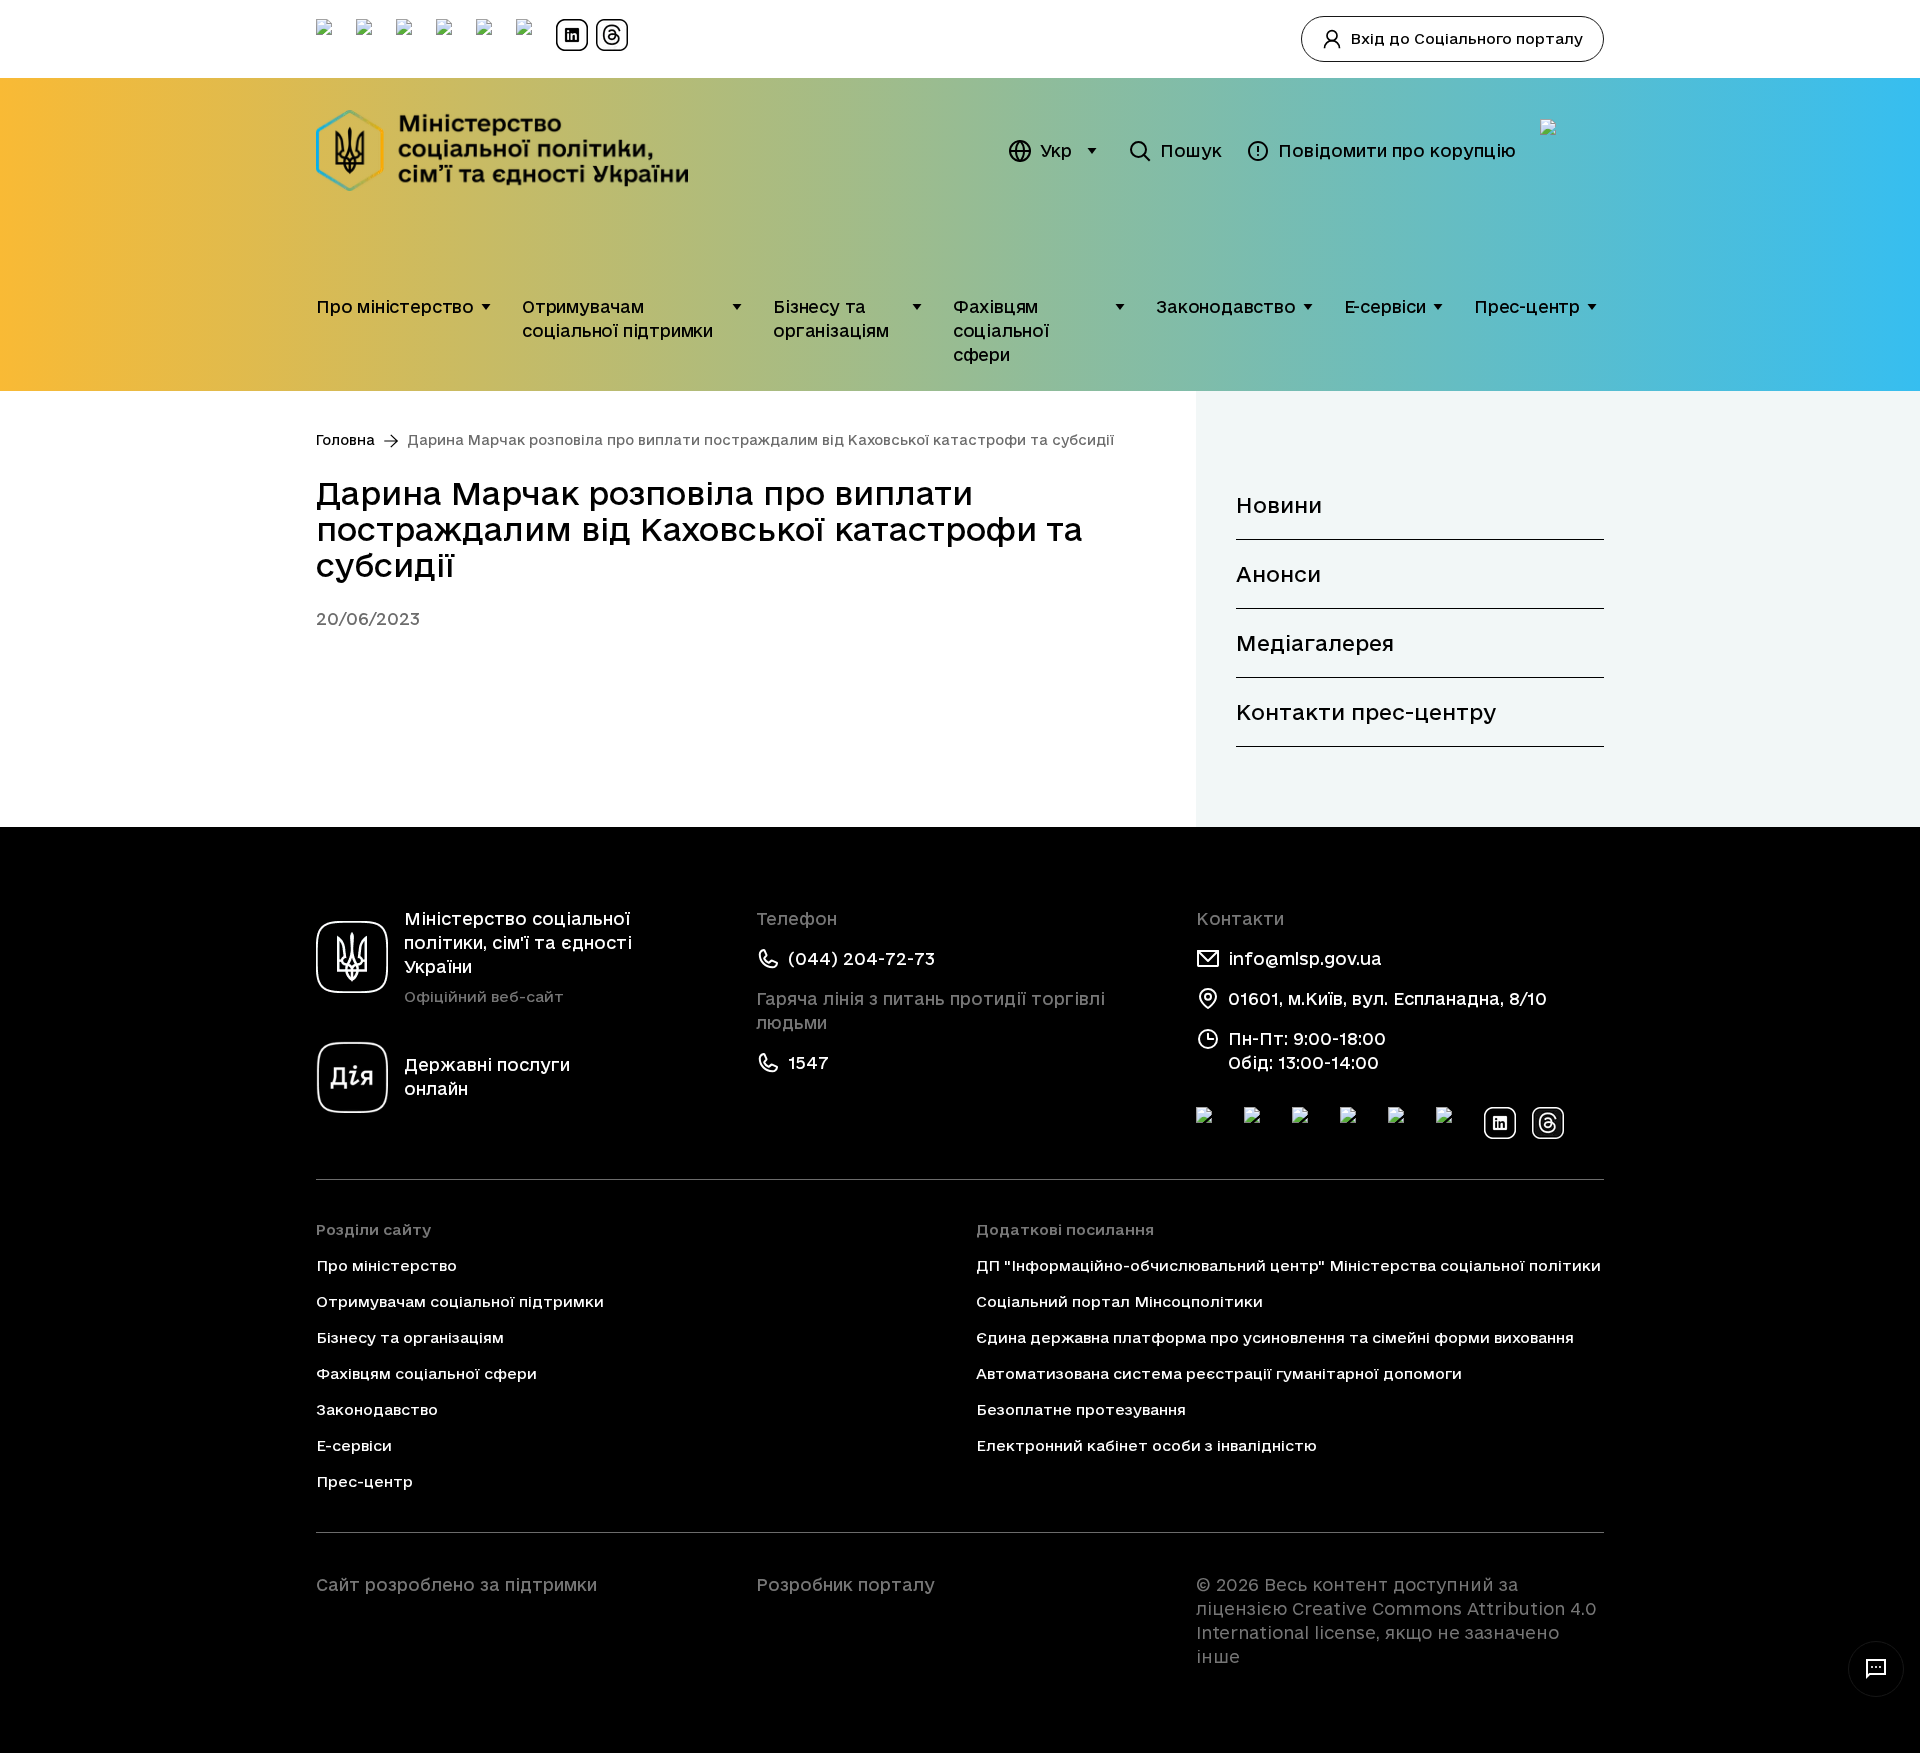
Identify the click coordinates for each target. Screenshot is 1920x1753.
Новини (1279, 505)
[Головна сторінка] (515, 150)
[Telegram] (1308, 1123)
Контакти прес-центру (1366, 712)
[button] (486, 307)
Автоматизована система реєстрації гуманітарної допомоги (1219, 1373)
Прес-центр (1527, 306)
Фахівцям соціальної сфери (1001, 330)
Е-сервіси (1385, 306)
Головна (345, 440)
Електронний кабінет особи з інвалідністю (1146, 1445)
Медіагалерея (1315, 643)
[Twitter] (1260, 1123)
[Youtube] (1404, 1123)
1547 (808, 1062)
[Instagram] (1356, 1123)
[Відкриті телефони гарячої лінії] (1876, 1669)
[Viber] (1452, 1123)
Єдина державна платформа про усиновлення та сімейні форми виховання (1275, 1337)
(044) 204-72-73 (861, 958)
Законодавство (1226, 306)
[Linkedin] (1500, 1123)
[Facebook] (1212, 1123)
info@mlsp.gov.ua (1305, 958)
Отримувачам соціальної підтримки (617, 318)
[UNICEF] (520, 1641)
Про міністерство (395, 306)
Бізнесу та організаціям (831, 318)
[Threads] (1548, 1123)
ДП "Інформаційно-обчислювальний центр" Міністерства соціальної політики (1288, 1265)
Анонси (1278, 574)
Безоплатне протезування (1081, 1409)
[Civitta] (960, 1621)
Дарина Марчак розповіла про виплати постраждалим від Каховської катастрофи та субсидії (760, 440)
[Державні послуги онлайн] (1572, 151)
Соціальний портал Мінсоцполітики (1119, 1301)
